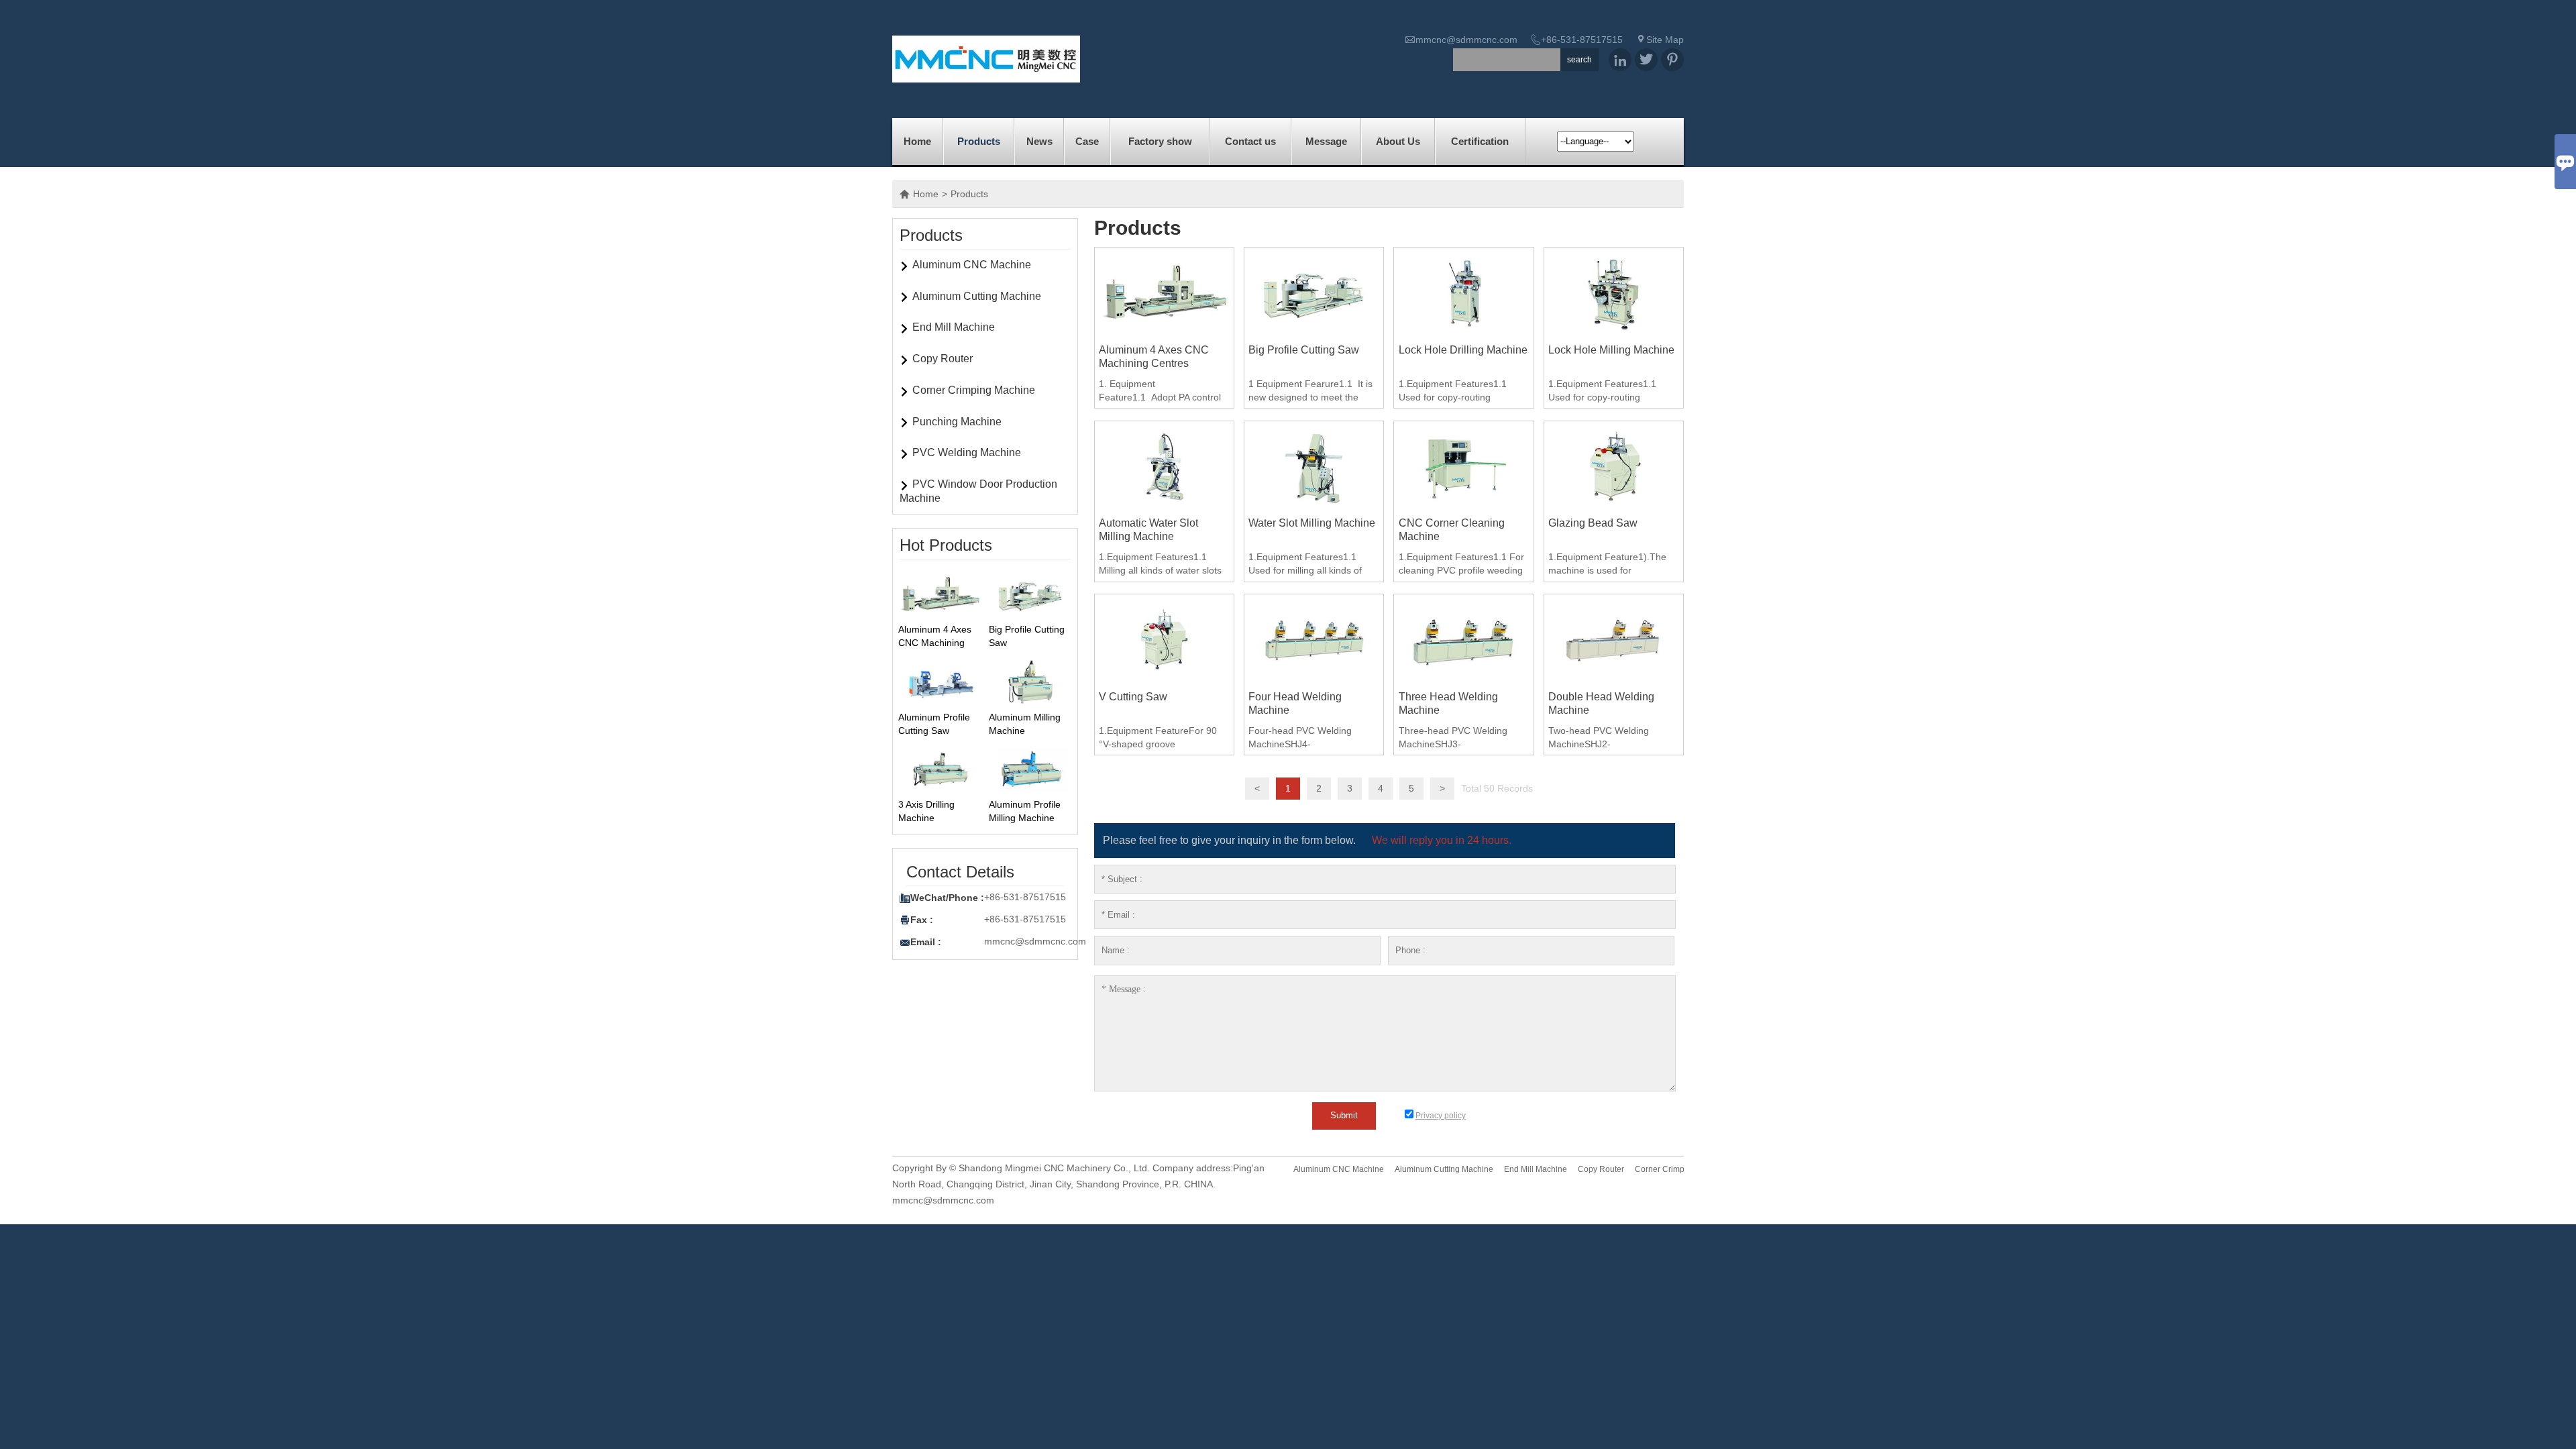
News (1039, 141)
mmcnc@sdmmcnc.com (1466, 40)
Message (1326, 141)
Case (1087, 141)
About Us (1398, 141)
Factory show (1160, 141)
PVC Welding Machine (967, 452)
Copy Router (943, 359)
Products (979, 141)
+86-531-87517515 (1582, 40)
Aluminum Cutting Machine (977, 296)
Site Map (1665, 40)
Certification (1480, 141)
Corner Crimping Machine (974, 390)
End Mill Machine (954, 327)
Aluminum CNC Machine (972, 265)
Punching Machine (957, 422)
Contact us (1250, 141)
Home (917, 141)
